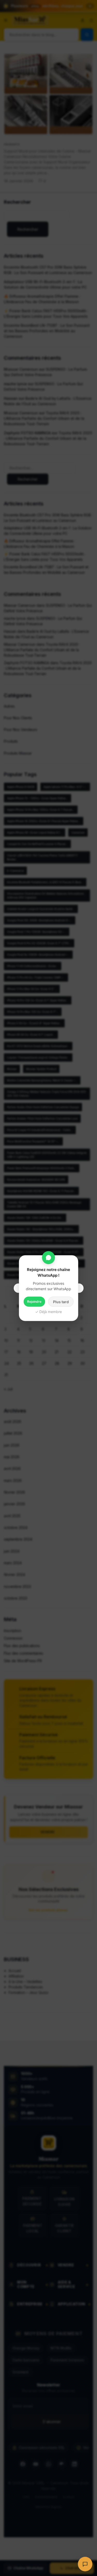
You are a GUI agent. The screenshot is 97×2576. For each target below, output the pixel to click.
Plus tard (61, 1302)
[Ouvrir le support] (85, 2564)
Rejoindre (34, 1301)
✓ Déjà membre (48, 1311)
